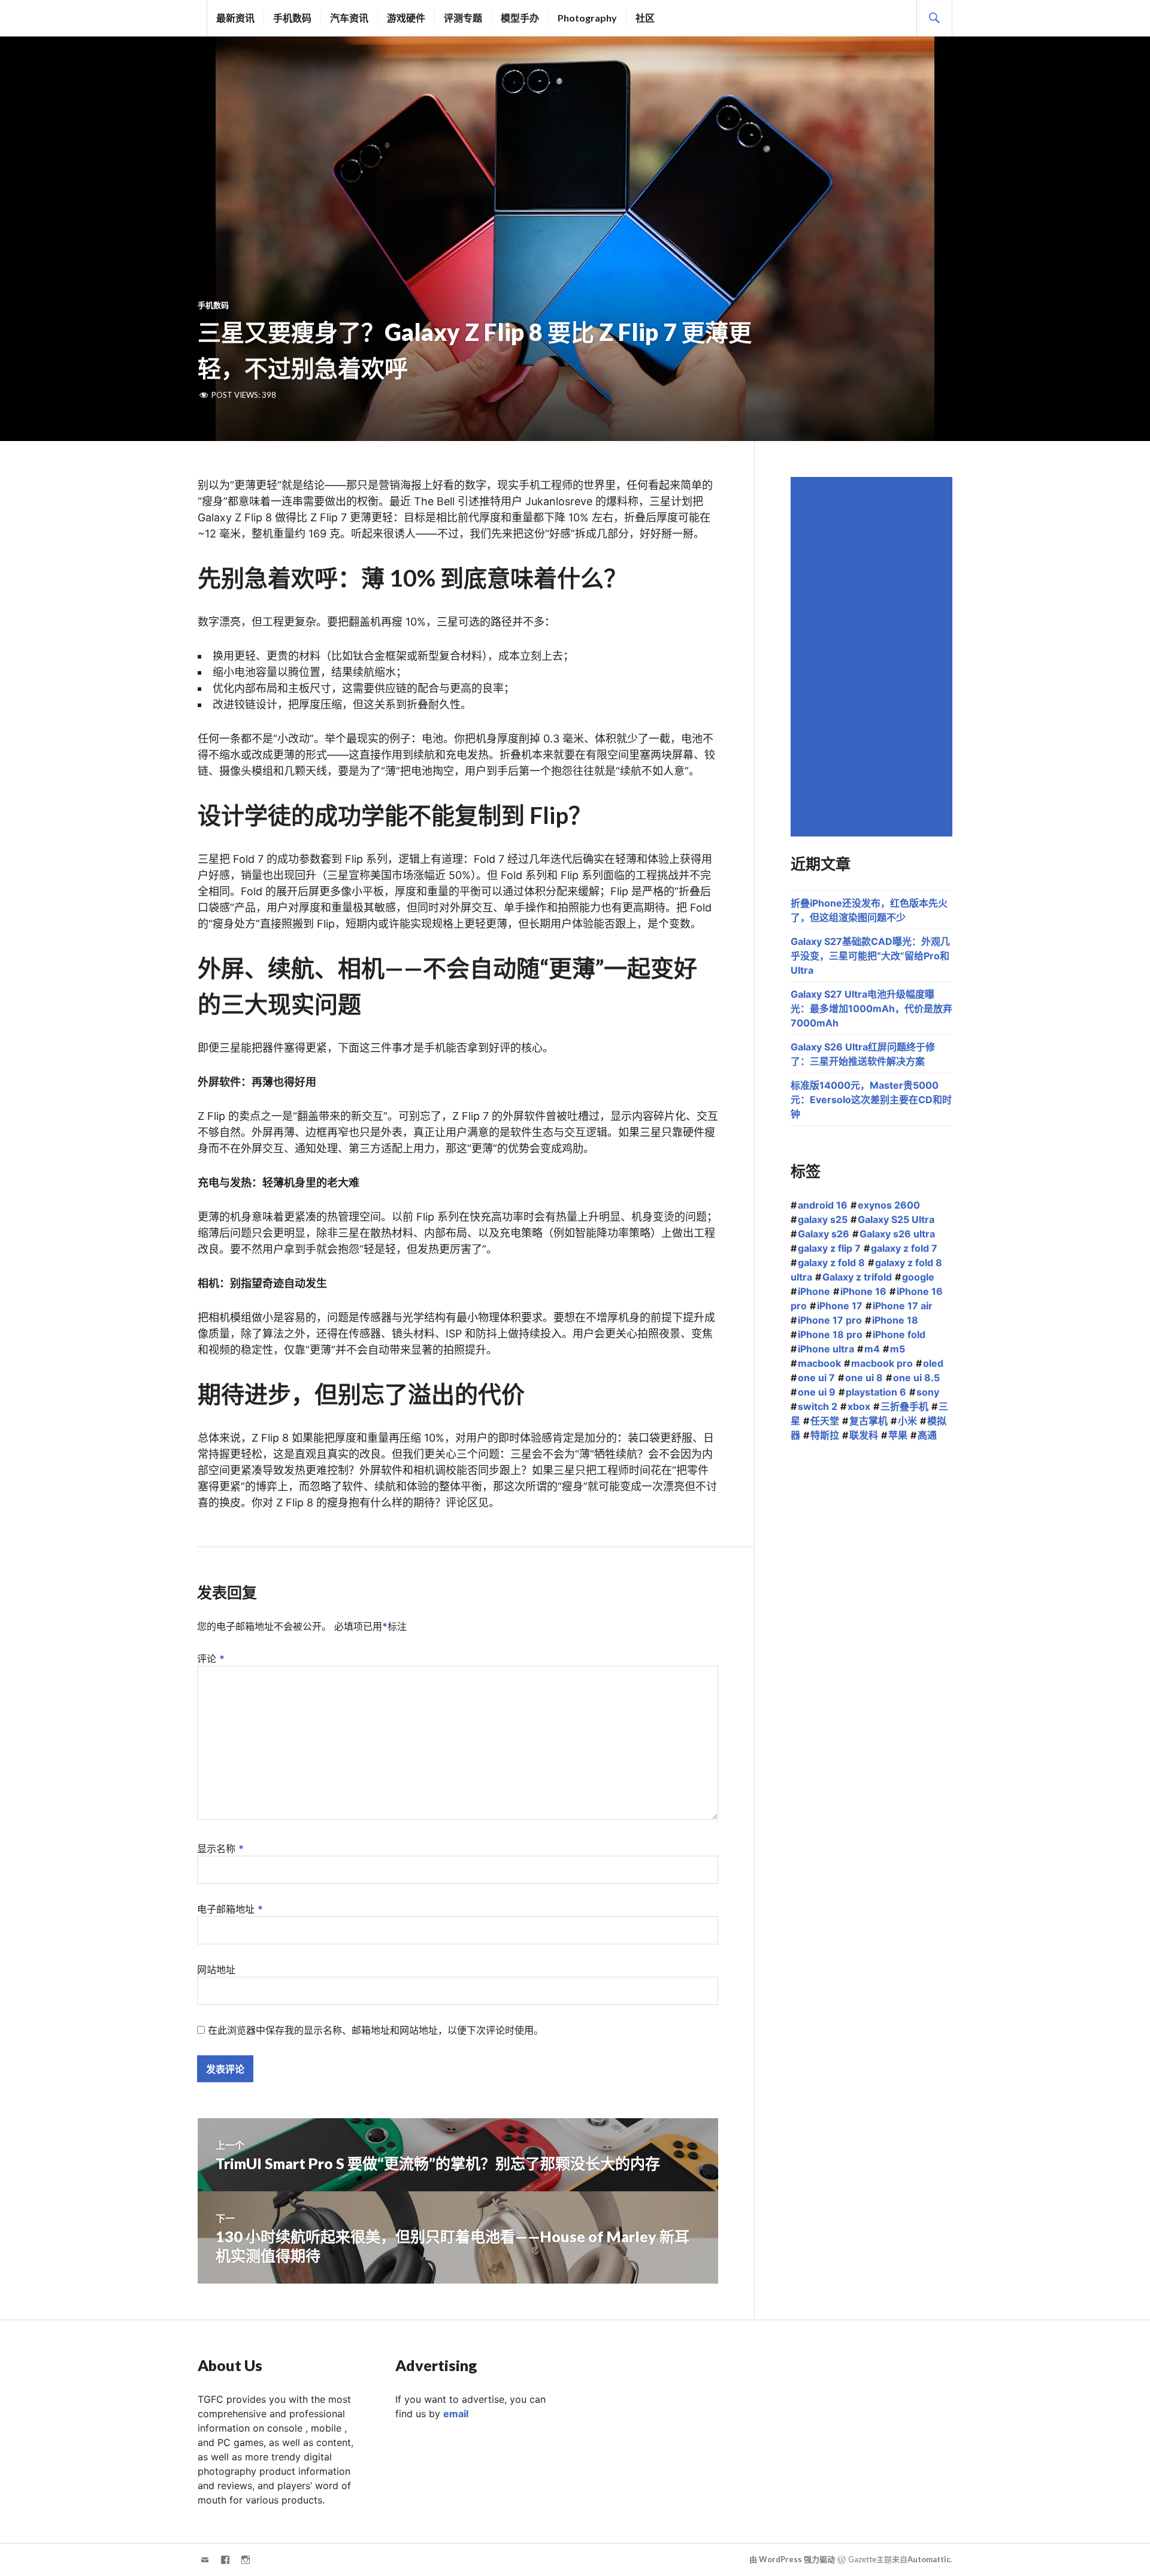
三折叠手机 (904, 1406)
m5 (898, 1349)
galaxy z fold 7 (904, 1248)
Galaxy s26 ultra (897, 1234)
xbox (859, 1406)
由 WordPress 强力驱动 (792, 2559)
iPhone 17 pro (830, 1320)
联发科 (864, 1435)
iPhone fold (899, 1334)
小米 (907, 1421)
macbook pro (882, 1363)
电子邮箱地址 (230, 1909)
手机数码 (292, 18)
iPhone (814, 1291)
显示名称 (220, 1849)
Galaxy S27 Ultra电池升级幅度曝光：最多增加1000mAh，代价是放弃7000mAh (871, 1008)
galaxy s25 (823, 1219)
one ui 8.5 (916, 1378)
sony (928, 1392)
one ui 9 (817, 1392)
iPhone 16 (863, 1291)
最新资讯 (235, 18)
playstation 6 (876, 1392)
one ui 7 (816, 1378)
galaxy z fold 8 (831, 1263)
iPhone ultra (826, 1349)
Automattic (929, 2559)
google (918, 1277)
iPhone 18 (895, 1320)
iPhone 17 (840, 1306)
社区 (645, 18)
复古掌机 (868, 1421)
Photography (587, 18)
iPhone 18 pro (830, 1334)
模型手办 (520, 18)
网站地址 (216, 1970)
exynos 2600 (889, 1205)
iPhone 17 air (903, 1306)
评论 (211, 1659)
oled (933, 1363)
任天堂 (825, 1421)
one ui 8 (864, 1378)
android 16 (823, 1205)
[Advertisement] (873, 657)
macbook (819, 1363)
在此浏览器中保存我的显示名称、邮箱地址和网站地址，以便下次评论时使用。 (376, 2030)
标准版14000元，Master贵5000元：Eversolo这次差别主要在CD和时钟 (871, 1100)
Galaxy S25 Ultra (896, 1219)
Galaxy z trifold (857, 1277)
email (456, 2414)
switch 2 (818, 1406)
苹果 (898, 1435)
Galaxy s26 (824, 1234)
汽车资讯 (349, 18)
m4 (872, 1349)
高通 (927, 1435)
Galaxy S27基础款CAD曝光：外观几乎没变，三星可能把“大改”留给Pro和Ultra (870, 956)
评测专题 (463, 18)
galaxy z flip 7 (829, 1248)
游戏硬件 (406, 18)
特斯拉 (825, 1435)
